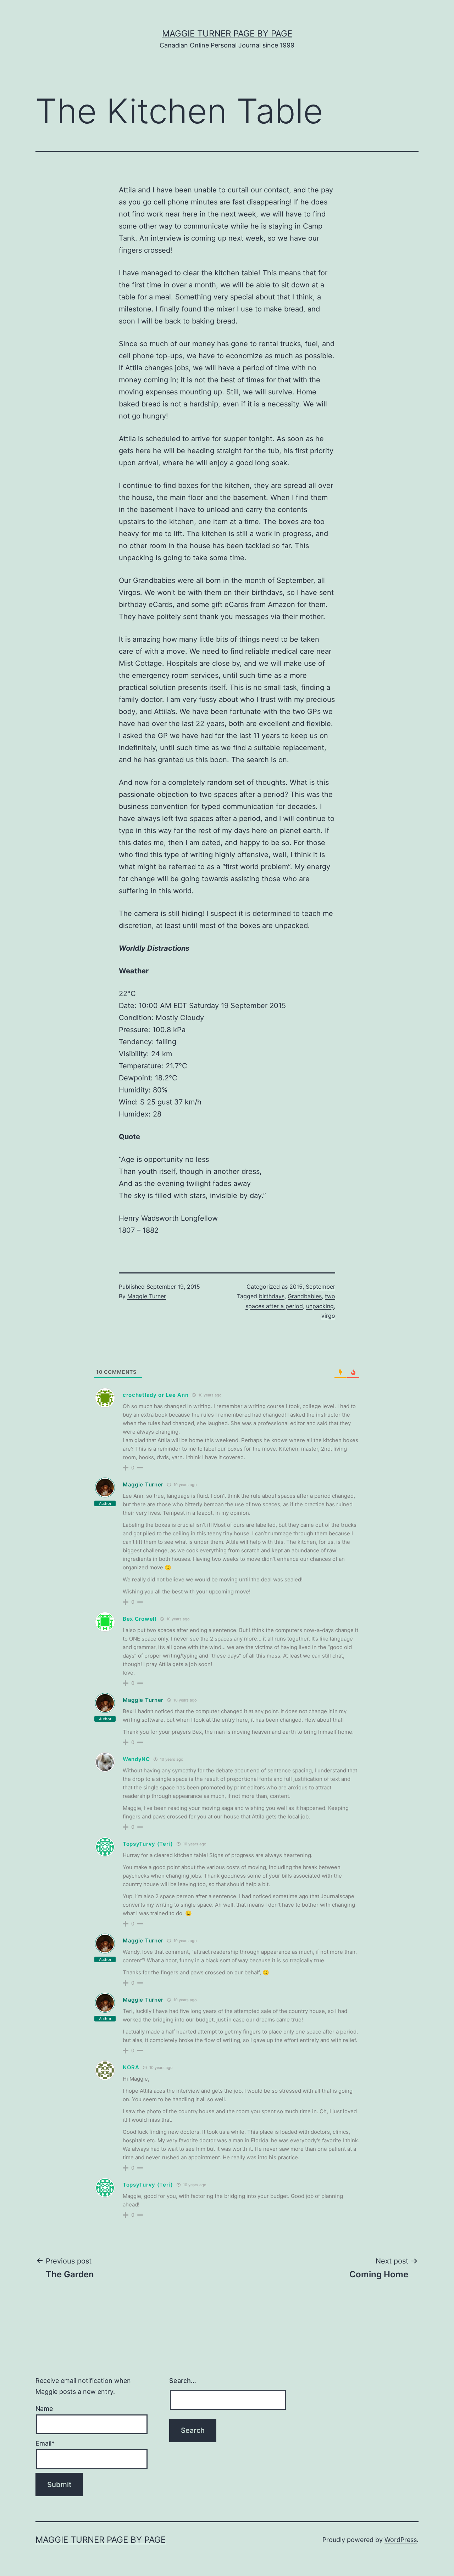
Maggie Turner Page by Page (227, 33)
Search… (183, 2381)
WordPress (401, 2540)
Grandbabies (305, 1296)
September (320, 1287)
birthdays (272, 1296)
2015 (296, 1287)
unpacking (320, 1306)
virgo (328, 1316)
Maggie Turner (147, 1296)
